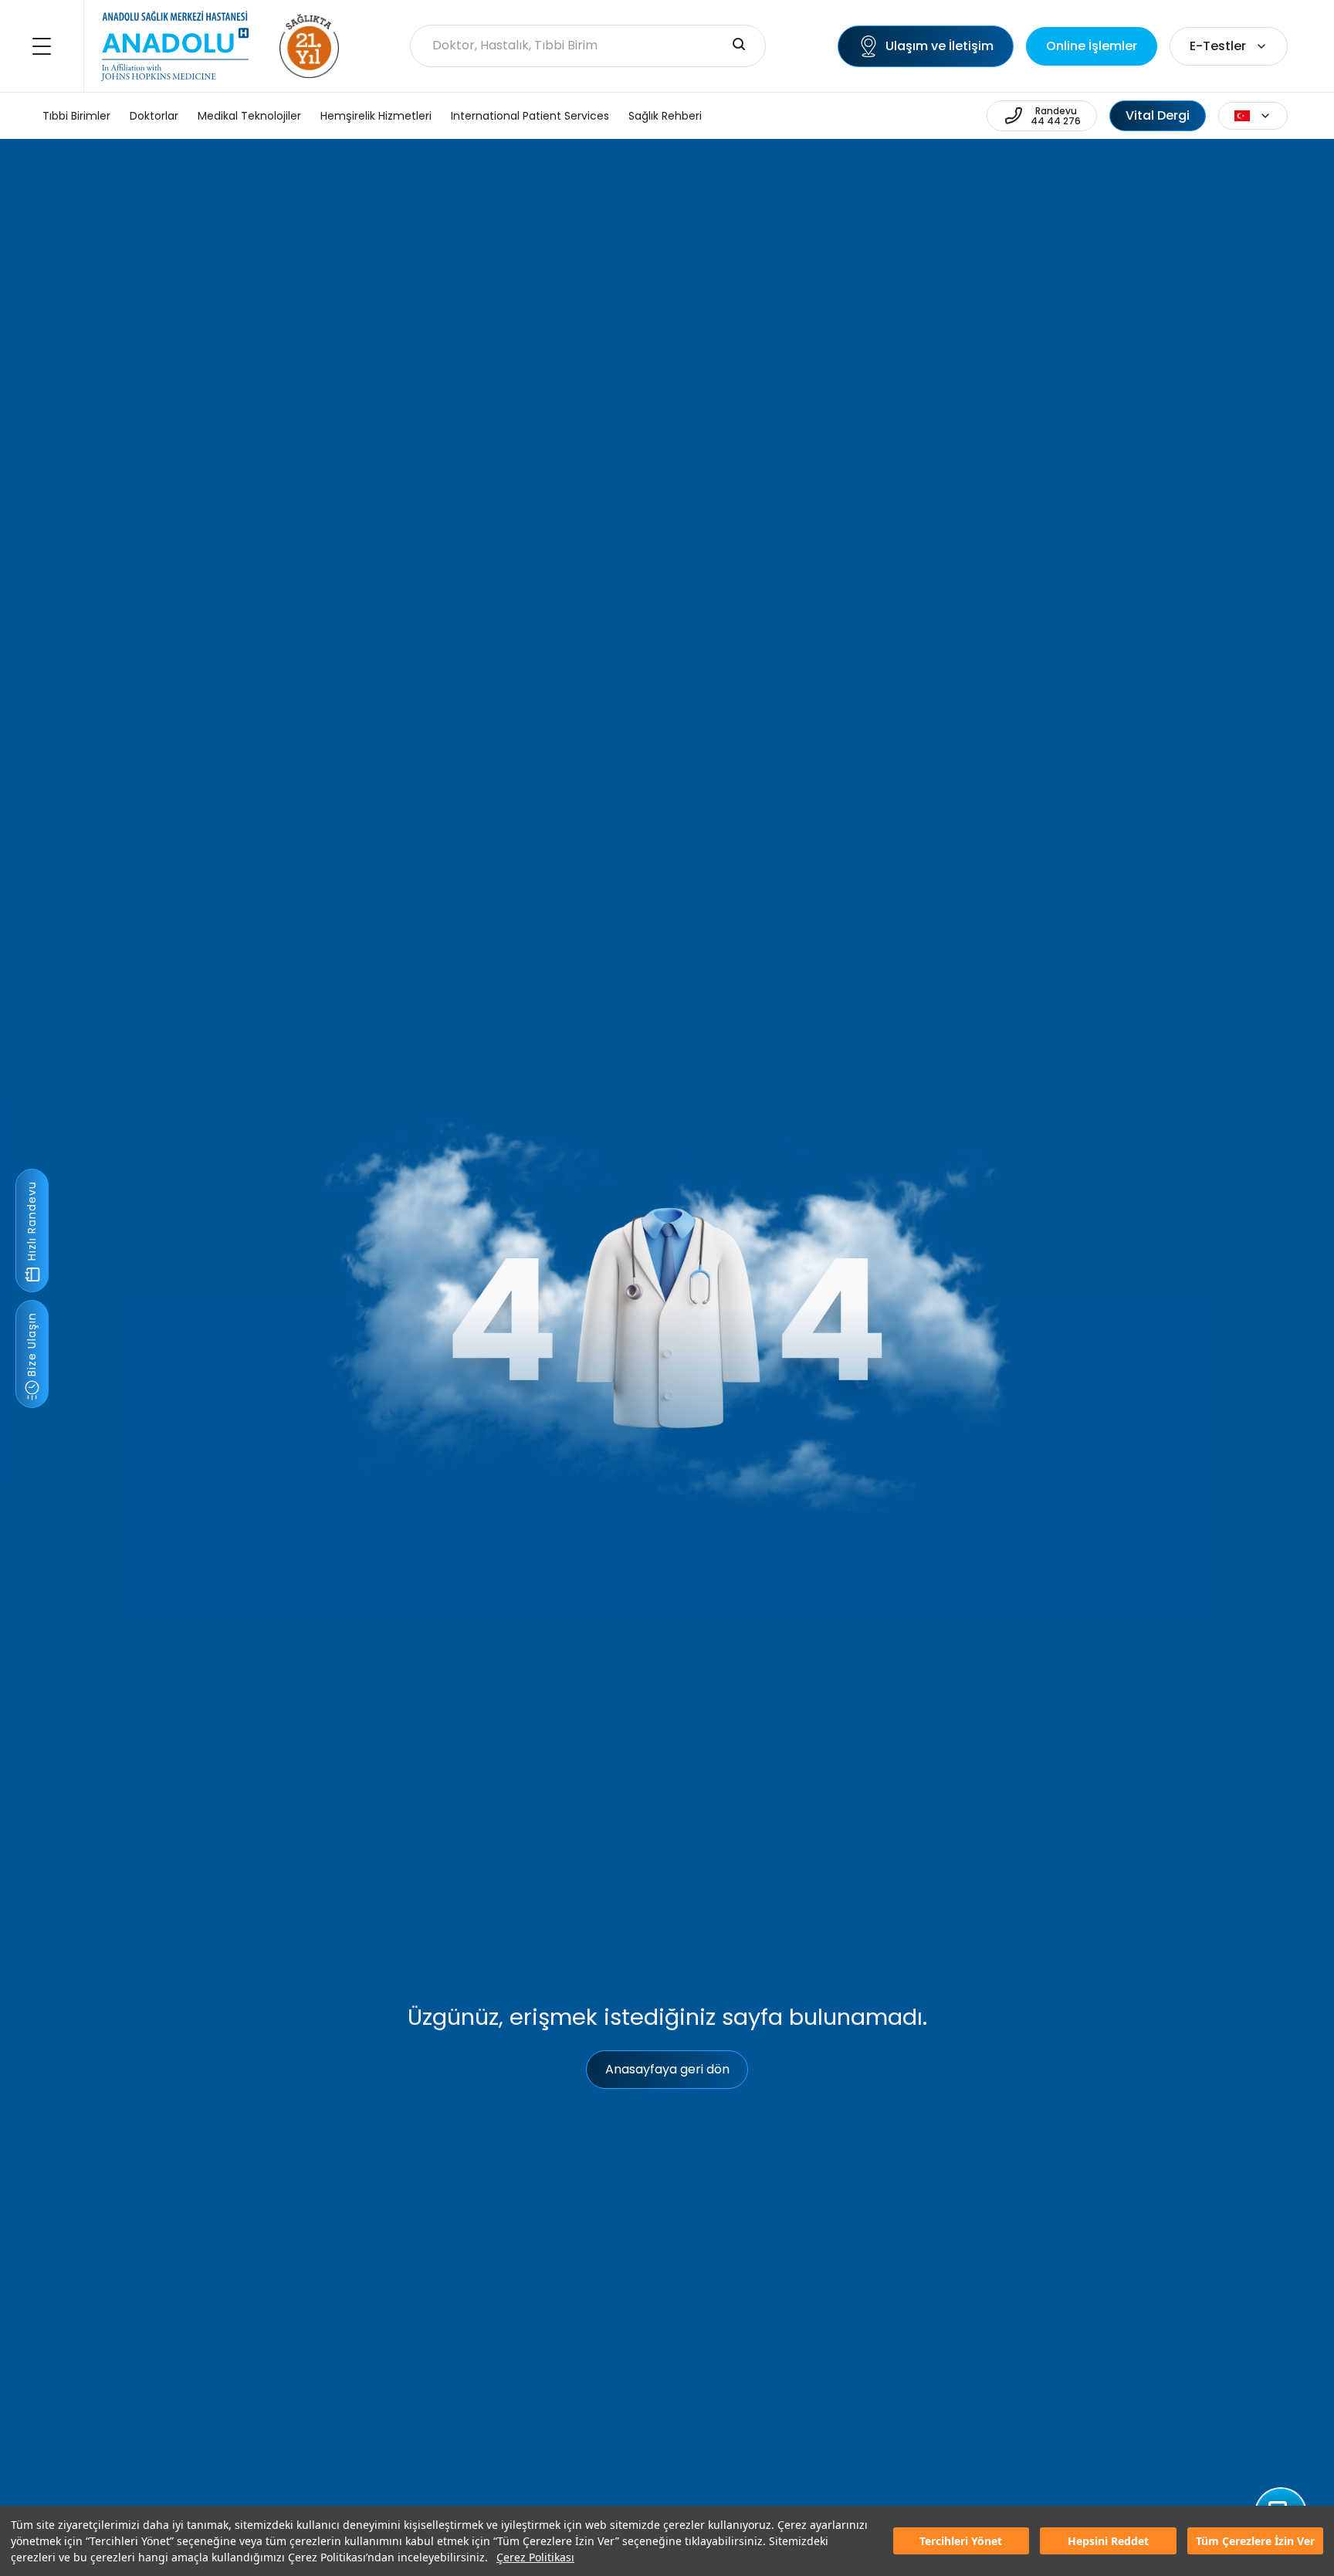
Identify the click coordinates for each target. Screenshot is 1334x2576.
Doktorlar (154, 116)
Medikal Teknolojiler (249, 116)
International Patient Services (530, 116)
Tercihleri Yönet (961, 2541)
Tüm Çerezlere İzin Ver (1255, 2541)
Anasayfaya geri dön (667, 2069)
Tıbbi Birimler (76, 116)
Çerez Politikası (535, 2557)
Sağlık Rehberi (665, 116)
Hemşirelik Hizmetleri (376, 116)
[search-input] (739, 46)
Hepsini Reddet (1108, 2541)
